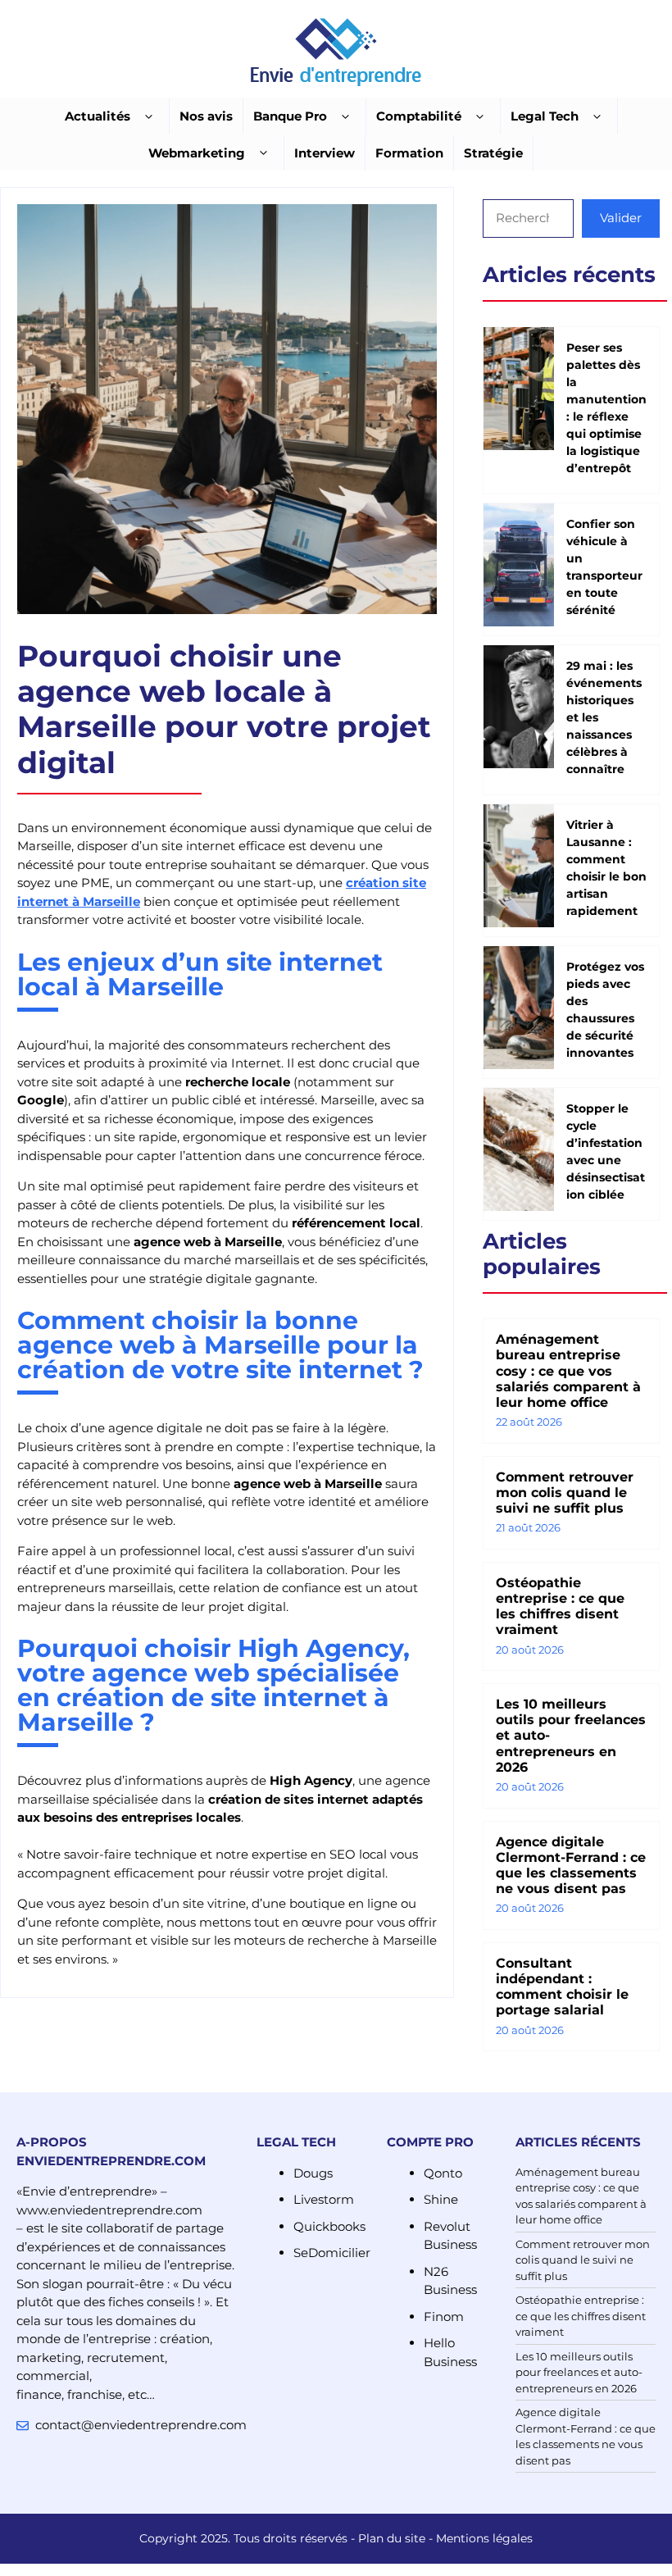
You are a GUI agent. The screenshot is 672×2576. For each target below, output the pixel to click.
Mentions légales (484, 2538)
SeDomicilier (332, 2253)
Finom (444, 2317)
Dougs (313, 2173)
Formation (409, 153)
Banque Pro (290, 116)
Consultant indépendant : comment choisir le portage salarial (562, 1987)
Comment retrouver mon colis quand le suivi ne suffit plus (565, 1493)
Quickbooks (329, 2226)
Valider (621, 218)
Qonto (443, 2173)
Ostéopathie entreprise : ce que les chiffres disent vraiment (560, 1607)
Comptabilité (419, 116)
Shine (441, 2199)
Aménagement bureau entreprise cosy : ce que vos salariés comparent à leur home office (568, 1371)
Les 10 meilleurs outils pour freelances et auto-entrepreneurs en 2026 (579, 2372)
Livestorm (324, 2199)
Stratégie (493, 153)
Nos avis (206, 116)
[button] (149, 117)
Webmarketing (197, 153)
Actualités (98, 116)
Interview (325, 153)
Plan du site (392, 2538)
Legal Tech (545, 116)
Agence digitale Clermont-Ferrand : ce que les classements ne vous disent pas (571, 1866)
